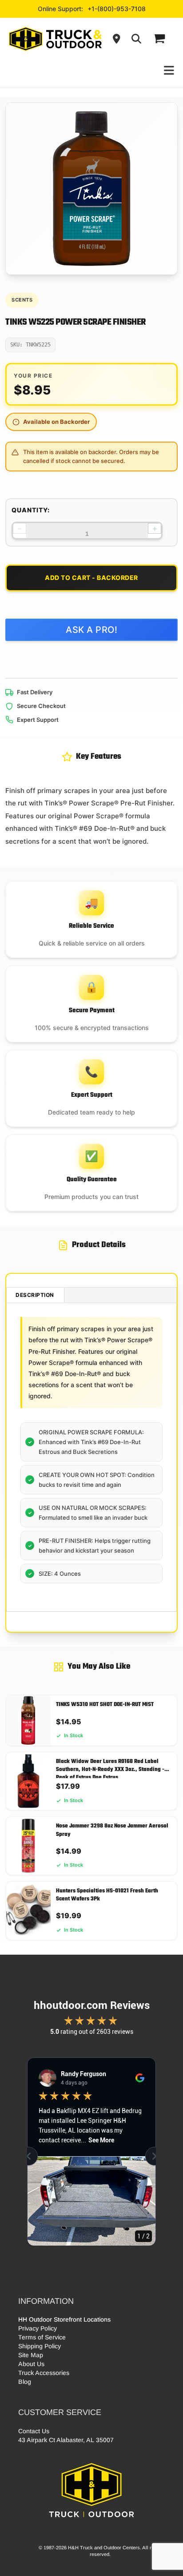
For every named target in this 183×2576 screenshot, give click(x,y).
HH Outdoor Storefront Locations (64, 2319)
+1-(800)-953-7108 (117, 9)
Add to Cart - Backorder (91, 578)
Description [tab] (35, 1295)
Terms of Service (42, 2337)
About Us (31, 2364)
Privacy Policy (38, 2328)
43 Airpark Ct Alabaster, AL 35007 (66, 2440)
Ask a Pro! (91, 630)
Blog (25, 2382)
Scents (22, 300)
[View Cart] (159, 39)
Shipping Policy (40, 2346)
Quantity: (31, 510)
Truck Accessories (44, 2373)
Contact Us (34, 2431)
